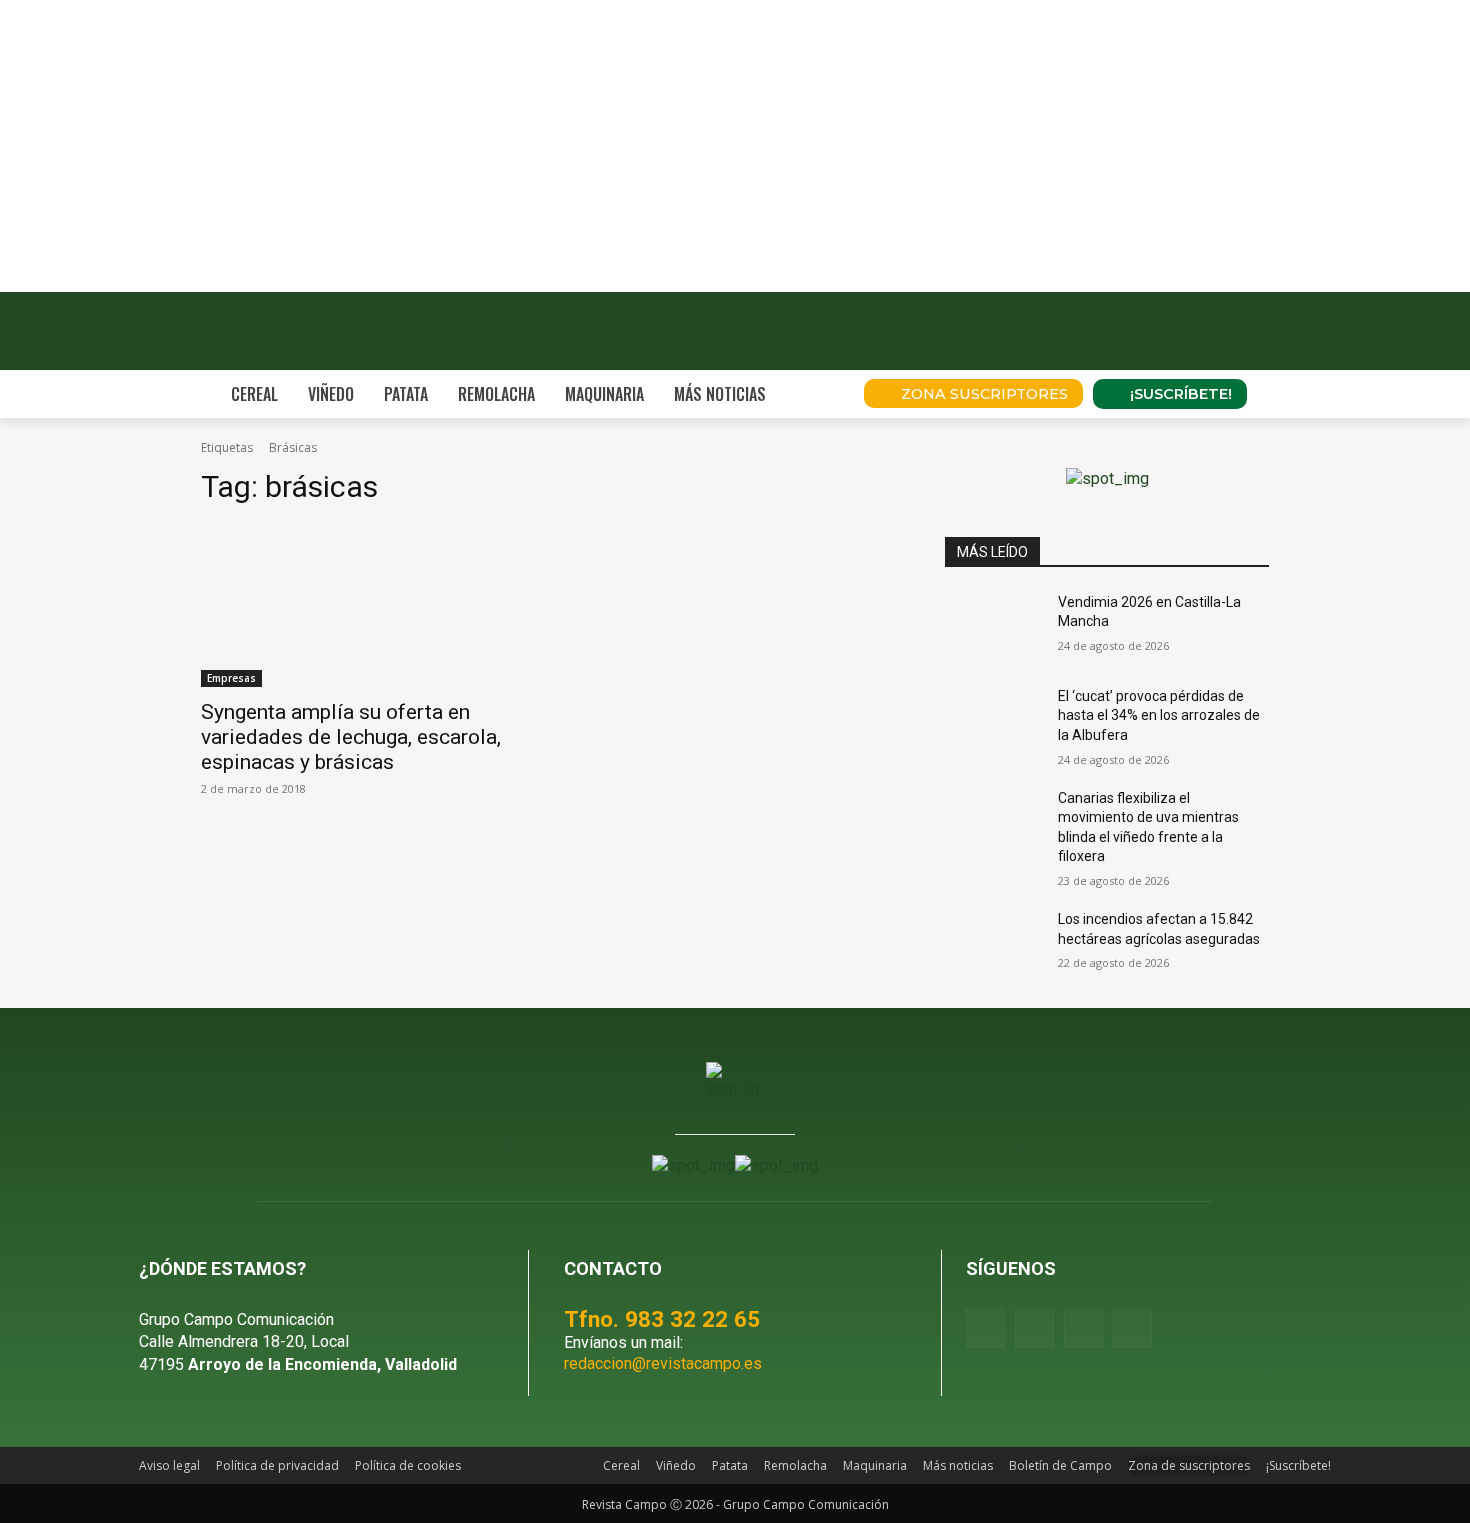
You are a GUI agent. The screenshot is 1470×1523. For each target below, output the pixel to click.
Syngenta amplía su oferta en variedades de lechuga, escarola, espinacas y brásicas (351, 737)
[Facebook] (985, 1328)
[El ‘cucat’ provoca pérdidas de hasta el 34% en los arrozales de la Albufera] (993, 721)
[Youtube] (1083, 1328)
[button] (821, 394)
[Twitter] (1132, 1328)
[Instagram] (1034, 1328)
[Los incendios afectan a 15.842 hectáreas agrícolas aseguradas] (993, 944)
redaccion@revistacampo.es (663, 1363)
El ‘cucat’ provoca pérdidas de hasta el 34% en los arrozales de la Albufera (1159, 715)
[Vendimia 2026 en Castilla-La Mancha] (993, 627)
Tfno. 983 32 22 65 (662, 1319)
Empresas (231, 678)
